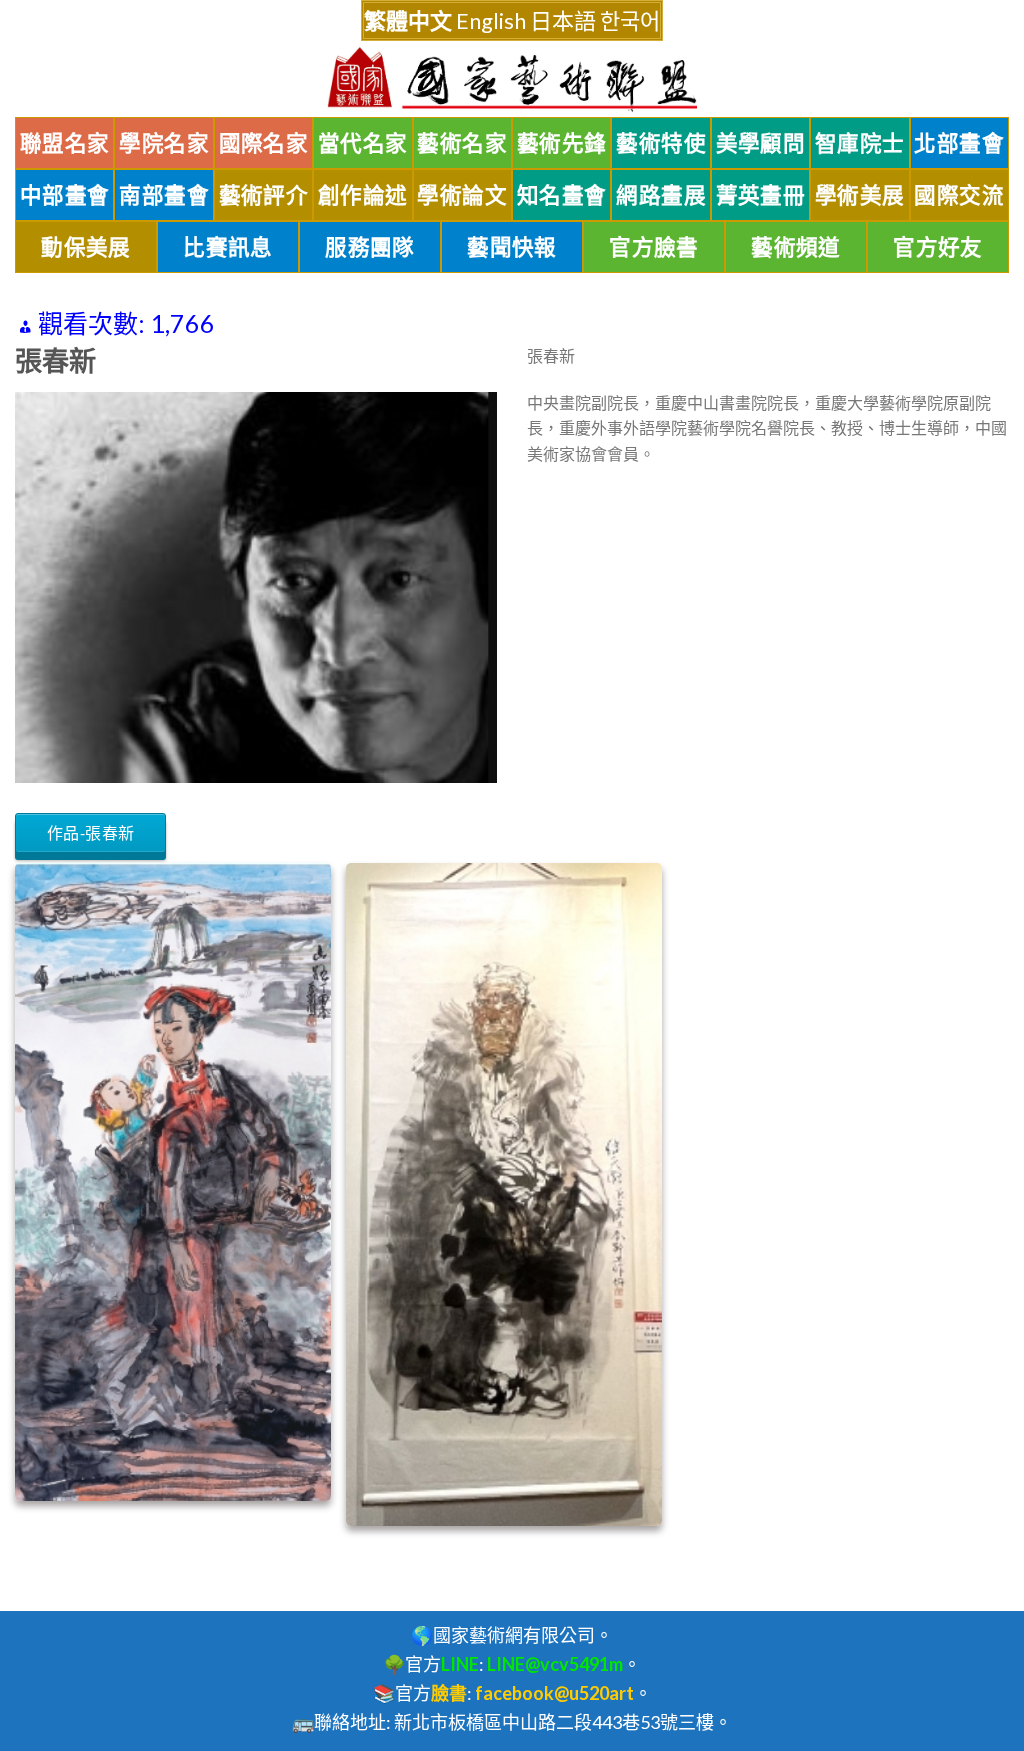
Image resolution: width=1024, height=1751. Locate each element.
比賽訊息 (228, 247)
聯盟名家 (65, 143)
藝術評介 (264, 195)
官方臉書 (654, 247)
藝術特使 (661, 143)
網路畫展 (661, 195)
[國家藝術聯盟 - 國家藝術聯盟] (512, 79)
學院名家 (164, 143)
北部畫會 (959, 143)
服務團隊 (370, 247)
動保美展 (86, 247)
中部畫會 (65, 195)
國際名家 (264, 143)
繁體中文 (408, 20)
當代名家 (363, 143)
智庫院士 (860, 143)
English (491, 20)
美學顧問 (761, 143)
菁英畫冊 (761, 195)
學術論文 (462, 195)
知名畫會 (562, 195)
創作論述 (363, 195)
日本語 (563, 20)
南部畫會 (164, 195)
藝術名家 (462, 143)
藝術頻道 (796, 247)
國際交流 (959, 195)
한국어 (630, 20)
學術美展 (860, 195)
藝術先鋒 (562, 143)
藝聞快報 (512, 247)
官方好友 (938, 247)
